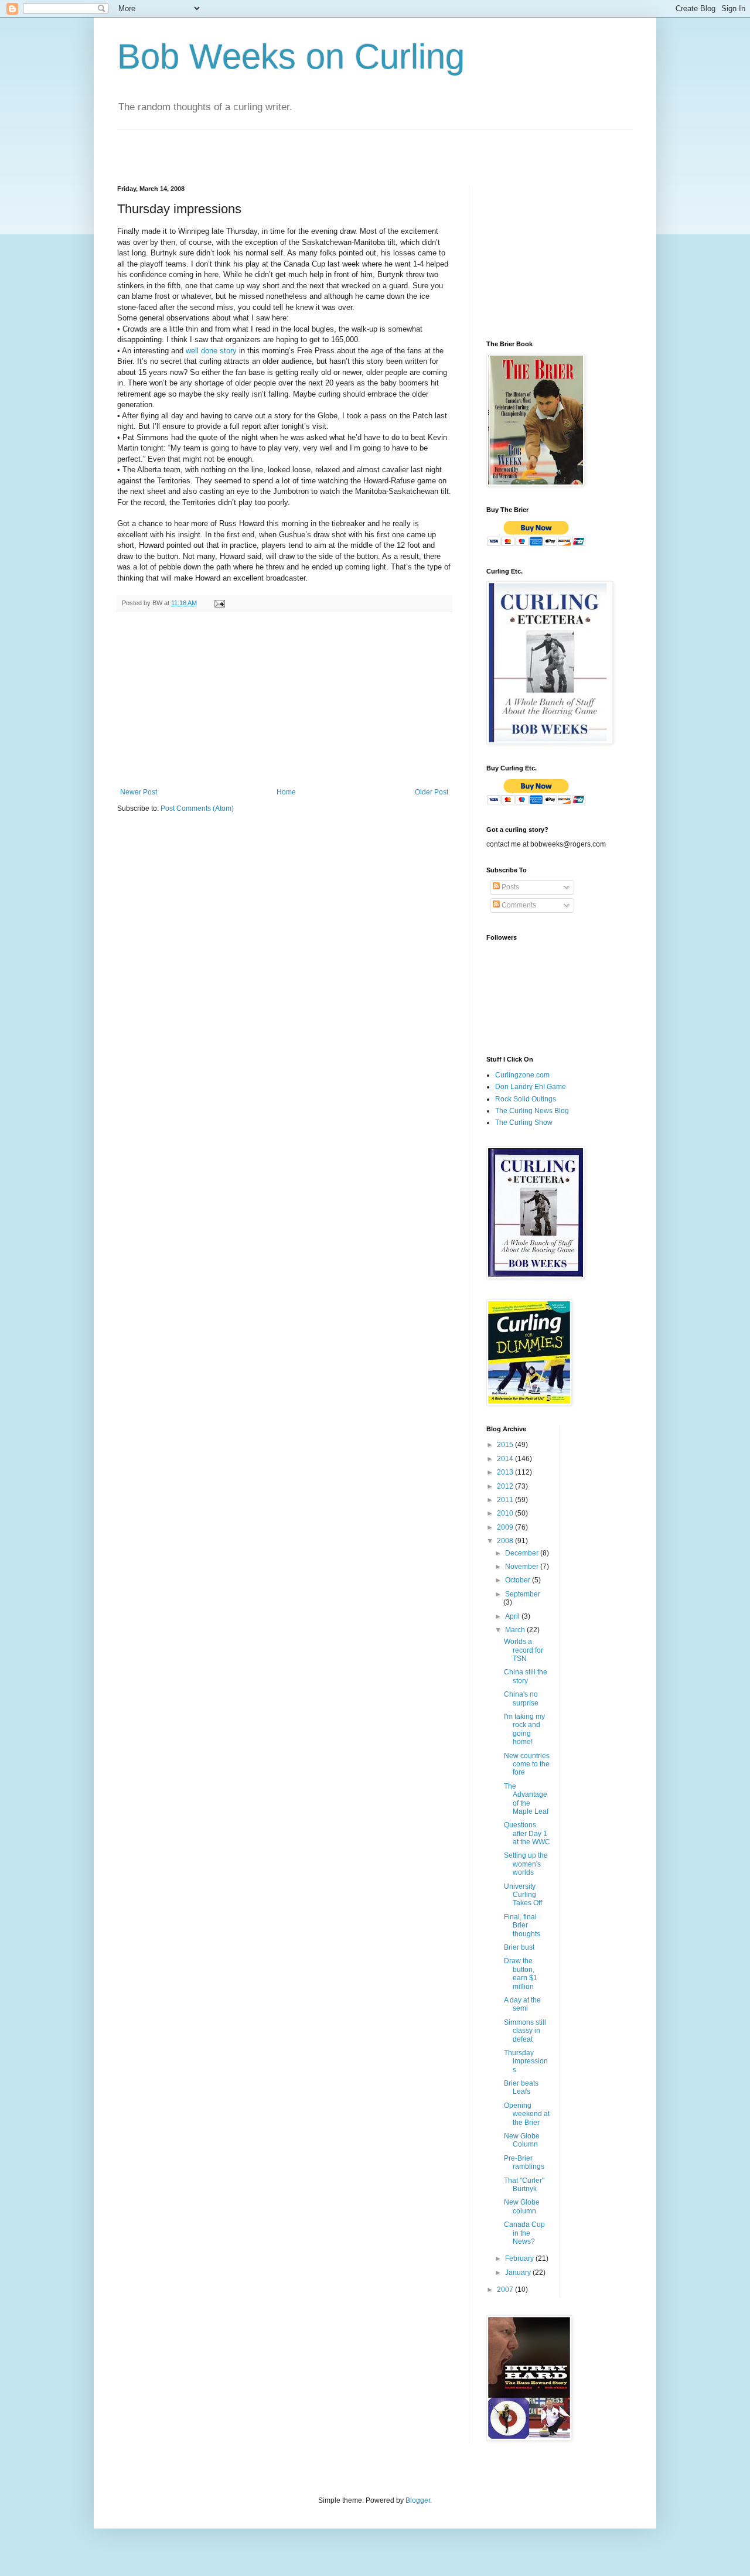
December (523, 1553)
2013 (506, 1472)
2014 (506, 1459)
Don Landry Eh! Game (531, 1087)
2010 (506, 1513)
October (519, 1580)
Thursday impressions (526, 2061)
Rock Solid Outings (526, 1099)
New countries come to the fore (527, 1764)
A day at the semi (522, 2004)
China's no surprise (521, 1698)
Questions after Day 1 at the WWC (527, 1833)
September (523, 1594)
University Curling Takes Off (523, 1895)
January (519, 2273)
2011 (506, 1500)
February (520, 2258)
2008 (506, 1541)
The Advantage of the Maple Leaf (526, 1799)
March (516, 1630)
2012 (506, 1486)
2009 (506, 1527)
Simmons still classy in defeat (525, 2031)
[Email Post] (219, 603)
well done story (211, 351)
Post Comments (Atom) (197, 808)
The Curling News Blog (532, 1111)
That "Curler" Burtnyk (524, 2185)
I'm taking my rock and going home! (524, 1729)
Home (286, 792)
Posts (509, 887)
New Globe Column (522, 2140)
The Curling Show (524, 1122)
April (513, 1616)
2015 (506, 1445)
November (523, 1567)
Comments (518, 905)
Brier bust (519, 1947)
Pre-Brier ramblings (524, 2162)
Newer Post (139, 792)
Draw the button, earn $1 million (521, 1973)
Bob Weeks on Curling (291, 57)
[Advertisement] (254, 147)
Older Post (432, 792)
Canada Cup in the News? (524, 2233)
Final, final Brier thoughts (522, 1925)
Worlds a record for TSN (524, 1650)
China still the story (526, 1676)
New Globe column (522, 2206)
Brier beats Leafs (521, 2087)
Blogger (418, 2500)
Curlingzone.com (522, 1075)
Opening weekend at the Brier (527, 2114)
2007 (506, 2290)
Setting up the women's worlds (526, 1864)
